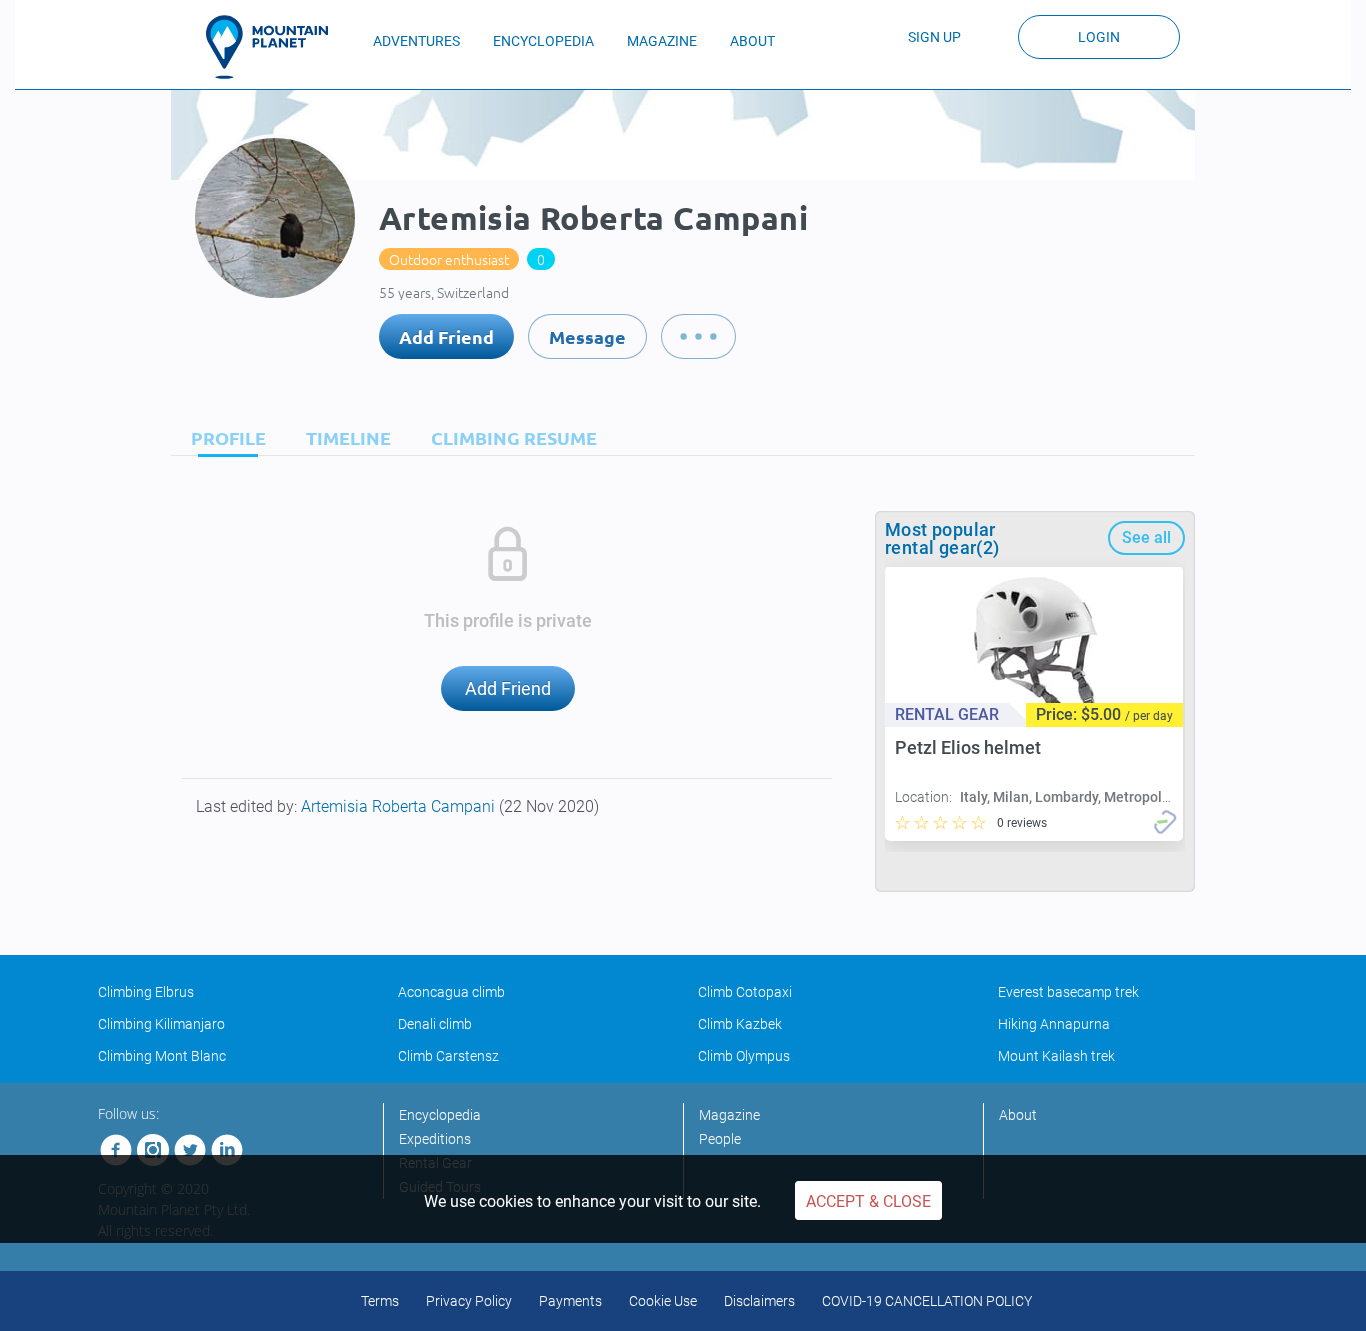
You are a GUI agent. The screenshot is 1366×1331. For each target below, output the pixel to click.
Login (1099, 37)
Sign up (934, 37)
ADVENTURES (416, 41)
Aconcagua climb (451, 992)
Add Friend (446, 336)
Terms (380, 1301)
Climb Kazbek (740, 1024)
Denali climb (435, 1024)
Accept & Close (868, 1201)
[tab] (223, 437)
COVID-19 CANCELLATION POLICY (927, 1301)
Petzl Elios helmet (968, 747)
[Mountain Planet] (276, 47)
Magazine (729, 1115)
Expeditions (435, 1139)
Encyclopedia (440, 1115)
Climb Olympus (744, 1056)
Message (587, 336)
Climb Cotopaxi (745, 992)
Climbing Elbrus (146, 992)
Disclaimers (759, 1301)
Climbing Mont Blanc (162, 1056)
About (1018, 1115)
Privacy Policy (469, 1301)
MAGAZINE (662, 41)
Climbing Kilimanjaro (161, 1024)
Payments (570, 1301)
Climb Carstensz (448, 1056)
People (720, 1139)
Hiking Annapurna (1054, 1024)
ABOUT (752, 41)
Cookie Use (663, 1301)
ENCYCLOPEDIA (543, 41)
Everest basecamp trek (1068, 992)
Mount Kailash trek (1056, 1056)
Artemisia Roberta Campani (400, 806)
